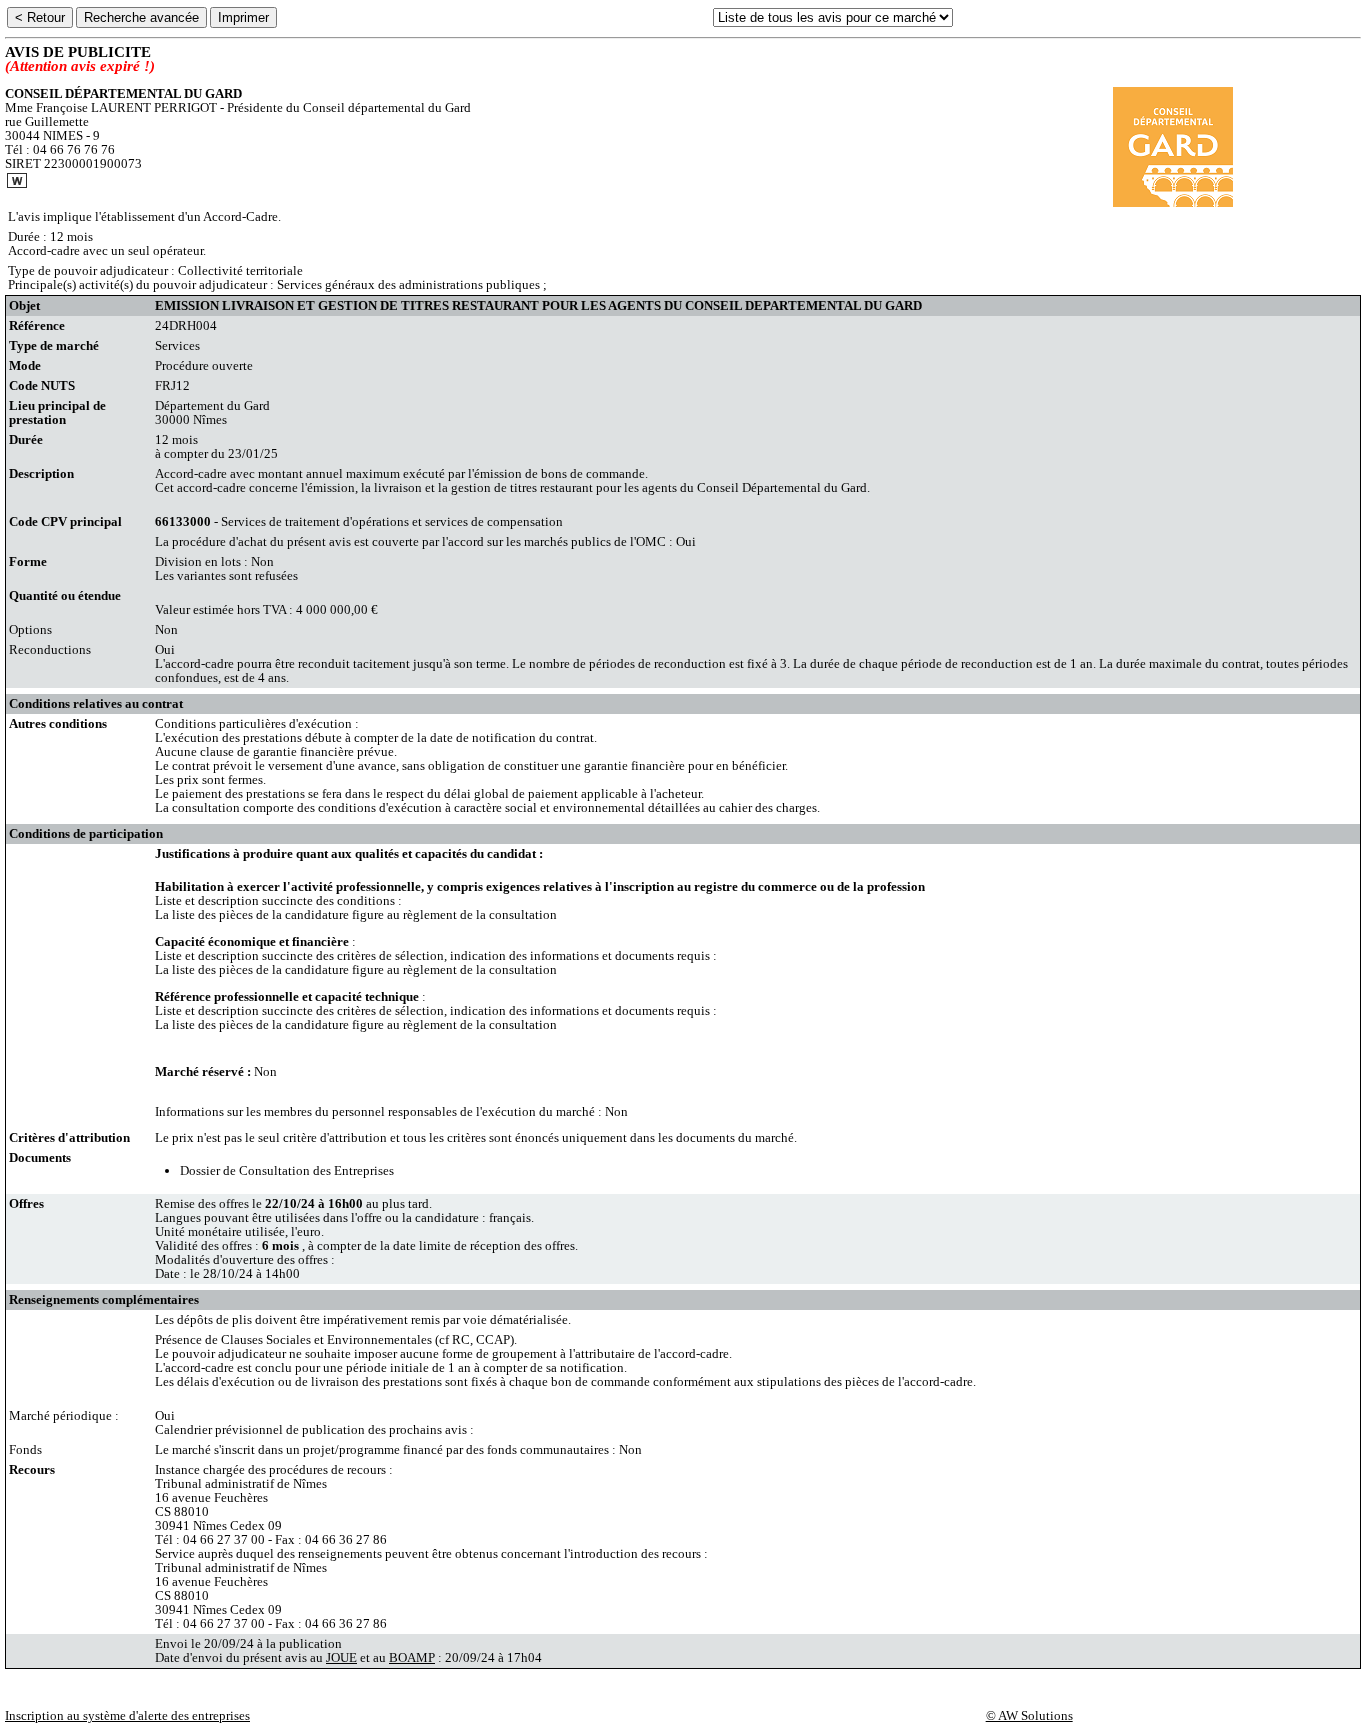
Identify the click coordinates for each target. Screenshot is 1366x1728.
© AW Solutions (1029, 1715)
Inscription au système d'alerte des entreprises (127, 1715)
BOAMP (412, 1657)
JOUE (341, 1657)
